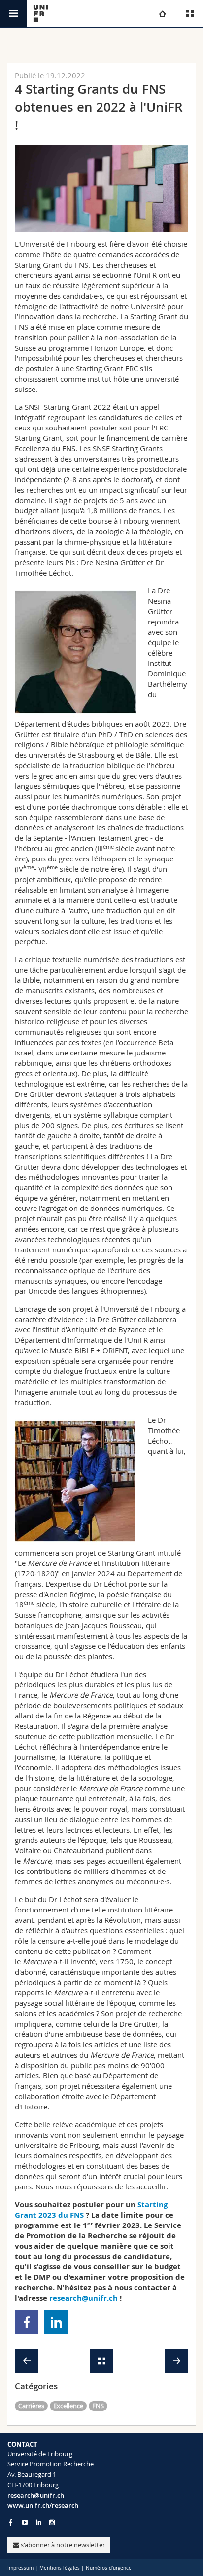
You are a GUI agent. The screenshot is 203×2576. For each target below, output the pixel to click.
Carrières (31, 2406)
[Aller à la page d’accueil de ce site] (41, 14)
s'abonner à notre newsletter (62, 2545)
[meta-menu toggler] (189, 14)
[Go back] (101, 2361)
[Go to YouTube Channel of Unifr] (25, 2522)
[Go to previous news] (27, 2361)
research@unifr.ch (36, 2495)
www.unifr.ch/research (43, 2505)
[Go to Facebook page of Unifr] (11, 2522)
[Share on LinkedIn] (56, 2322)
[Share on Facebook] (27, 2322)
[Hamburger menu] (14, 14)
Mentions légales (60, 2568)
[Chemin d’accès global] (162, 14)
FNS (98, 2406)
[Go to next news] (176, 2361)
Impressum (20, 2568)
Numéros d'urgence (109, 2568)
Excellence (68, 2406)
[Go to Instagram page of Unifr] (52, 2522)
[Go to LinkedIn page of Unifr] (39, 2522)
